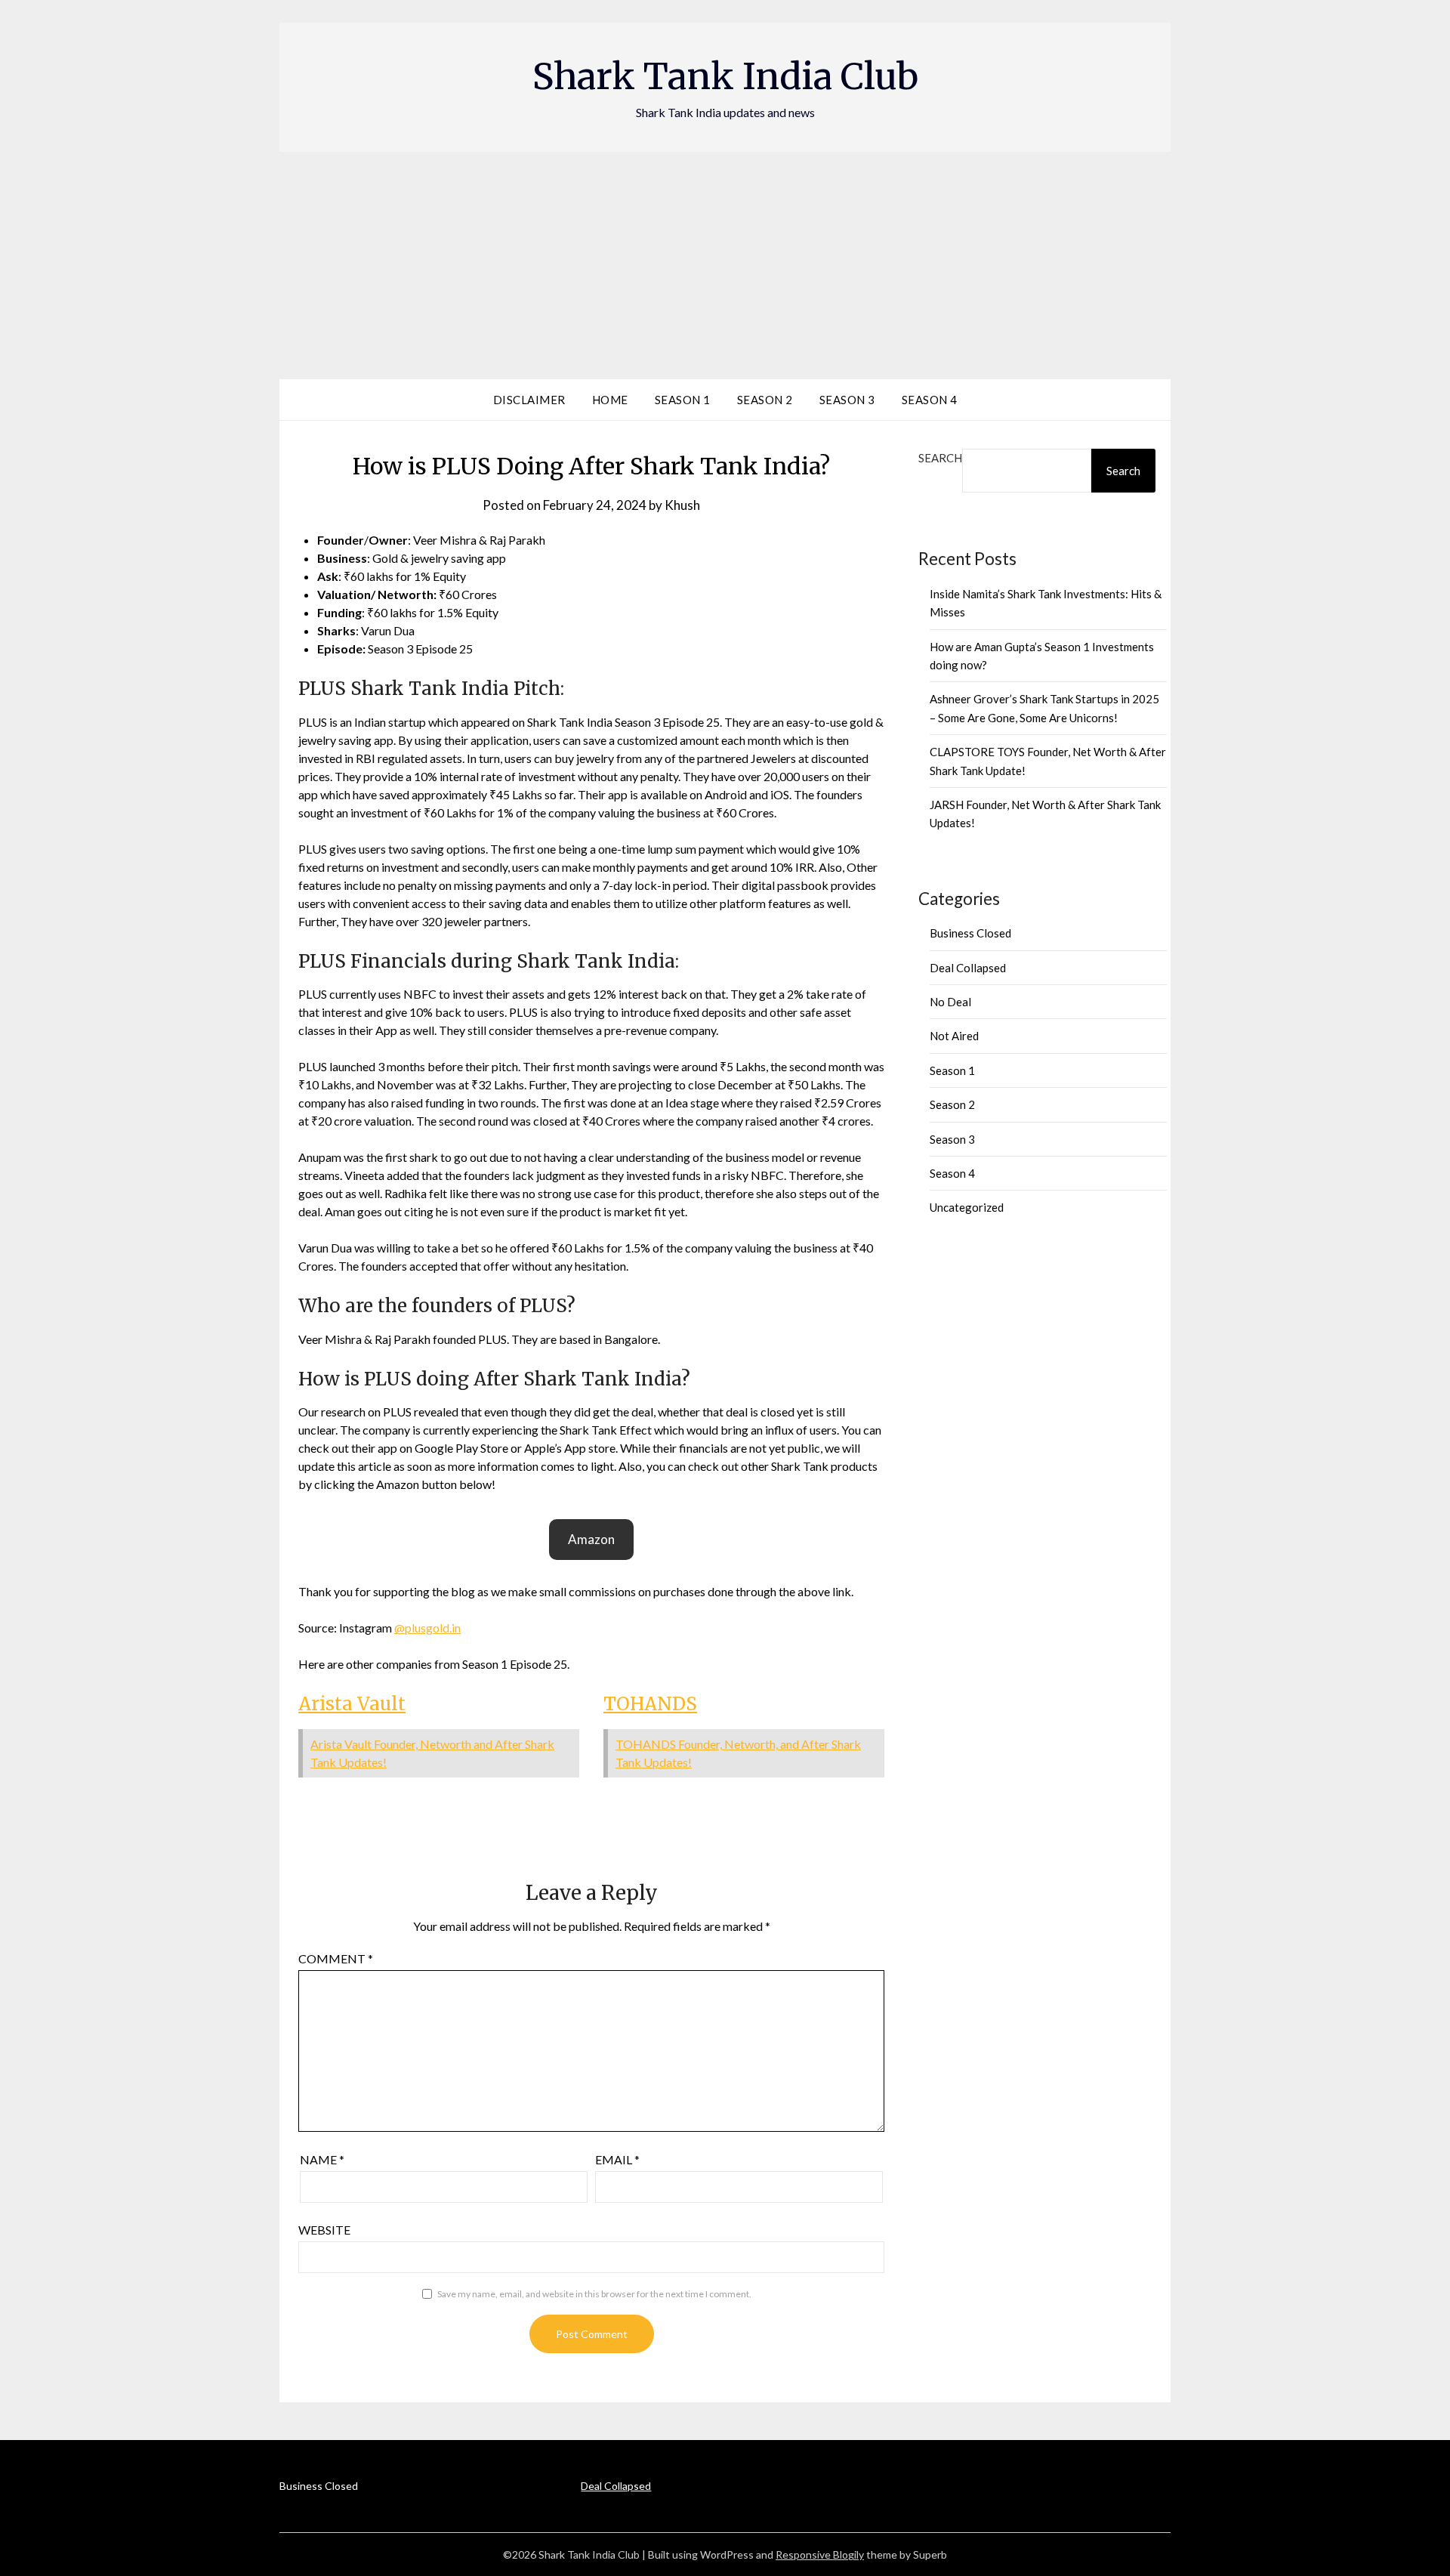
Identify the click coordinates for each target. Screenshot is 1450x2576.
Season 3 (847, 400)
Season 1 (683, 400)
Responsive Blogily (820, 2554)
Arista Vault (352, 1704)
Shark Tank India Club (725, 76)
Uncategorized (967, 1207)
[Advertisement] (725, 265)
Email (617, 2159)
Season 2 (765, 400)
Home (610, 400)
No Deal (950, 1002)
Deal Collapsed (968, 968)
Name (322, 2159)
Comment (336, 1958)
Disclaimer (529, 400)
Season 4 (930, 400)
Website (324, 2230)
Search (940, 458)
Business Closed (970, 933)
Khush (682, 505)
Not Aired (954, 1036)
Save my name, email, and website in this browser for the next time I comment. (594, 2294)
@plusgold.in (427, 1628)
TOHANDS (650, 1704)
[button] (591, 1540)
